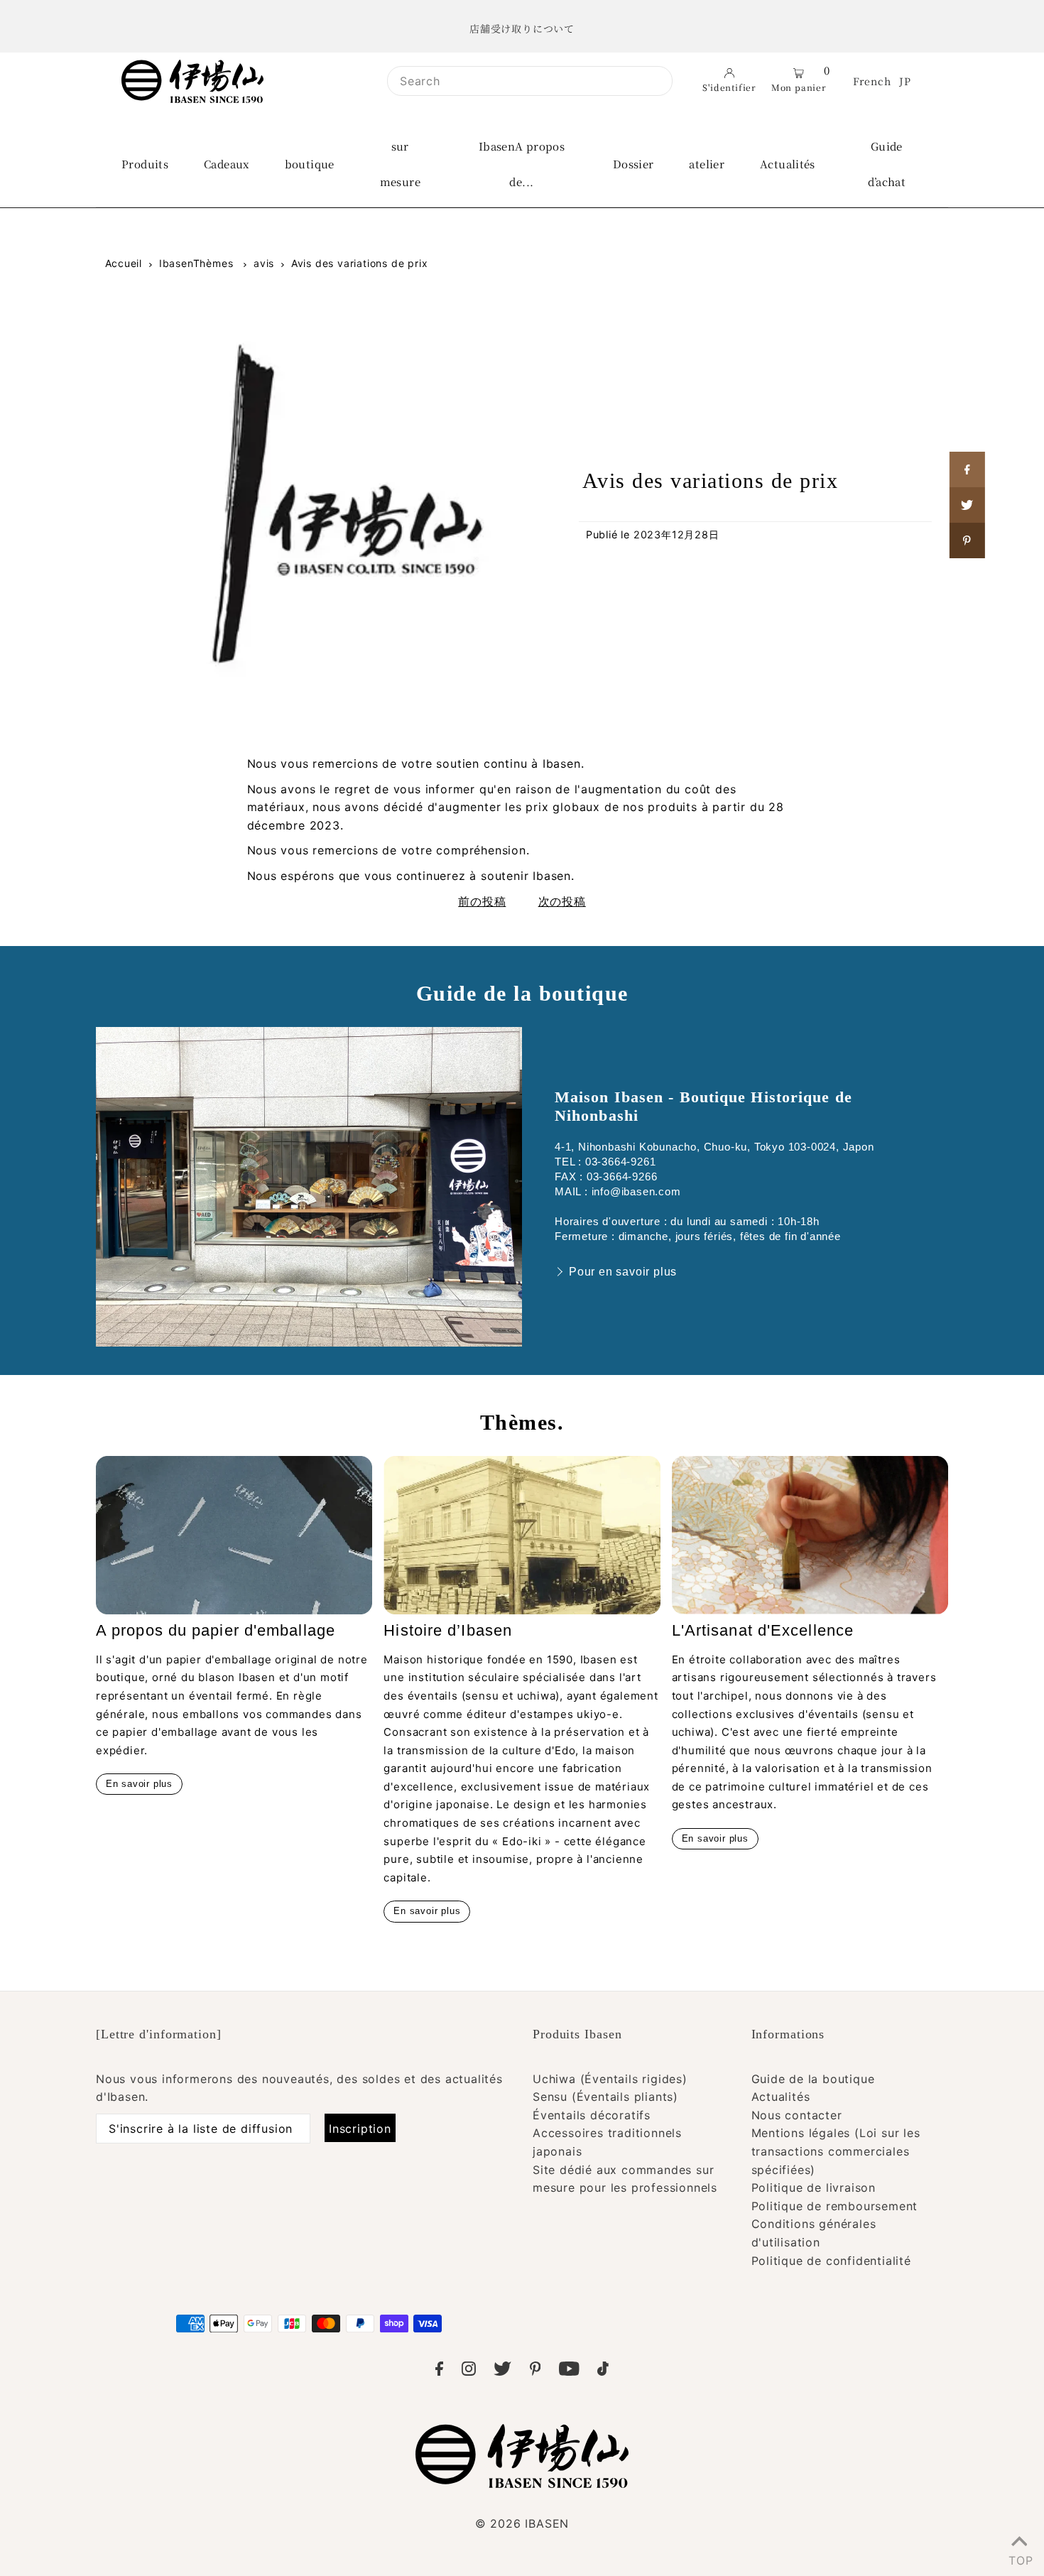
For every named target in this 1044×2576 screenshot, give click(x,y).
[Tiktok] (603, 2371)
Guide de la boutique (813, 2079)
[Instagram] (469, 2371)
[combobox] (530, 81)
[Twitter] (502, 2371)
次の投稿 (562, 901)
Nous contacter (797, 2115)
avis (264, 263)
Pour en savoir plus (623, 1272)
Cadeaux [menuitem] (227, 164)
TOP (1019, 2558)
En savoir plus (139, 1784)
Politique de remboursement (835, 2206)
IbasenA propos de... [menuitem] (522, 164)
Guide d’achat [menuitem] (887, 164)
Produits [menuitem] (145, 164)
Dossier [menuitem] (634, 164)
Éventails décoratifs (592, 2115)
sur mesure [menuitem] (400, 164)
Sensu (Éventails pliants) (605, 2097)
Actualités (781, 2097)
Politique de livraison (814, 2188)
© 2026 (522, 2523)
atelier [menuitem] (707, 164)
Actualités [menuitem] (788, 164)
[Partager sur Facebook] (967, 469)
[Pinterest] (535, 2371)
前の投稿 (482, 901)
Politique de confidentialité (831, 2261)
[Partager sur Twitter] (967, 505)
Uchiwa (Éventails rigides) (610, 2079)
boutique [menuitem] (310, 164)
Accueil (124, 263)
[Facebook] (439, 2371)
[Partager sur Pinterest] (967, 540)
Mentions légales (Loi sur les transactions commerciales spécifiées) (836, 2151)
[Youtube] (569, 2371)
